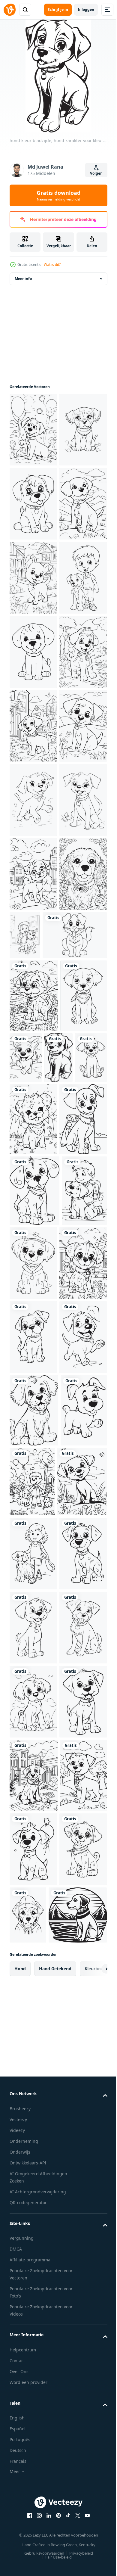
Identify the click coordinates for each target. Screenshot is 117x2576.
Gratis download (58, 195)
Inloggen (86, 9)
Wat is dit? (52, 264)
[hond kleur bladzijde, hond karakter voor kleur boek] (33, 430)
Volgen (96, 173)
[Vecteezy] (10, 10)
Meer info (23, 279)
